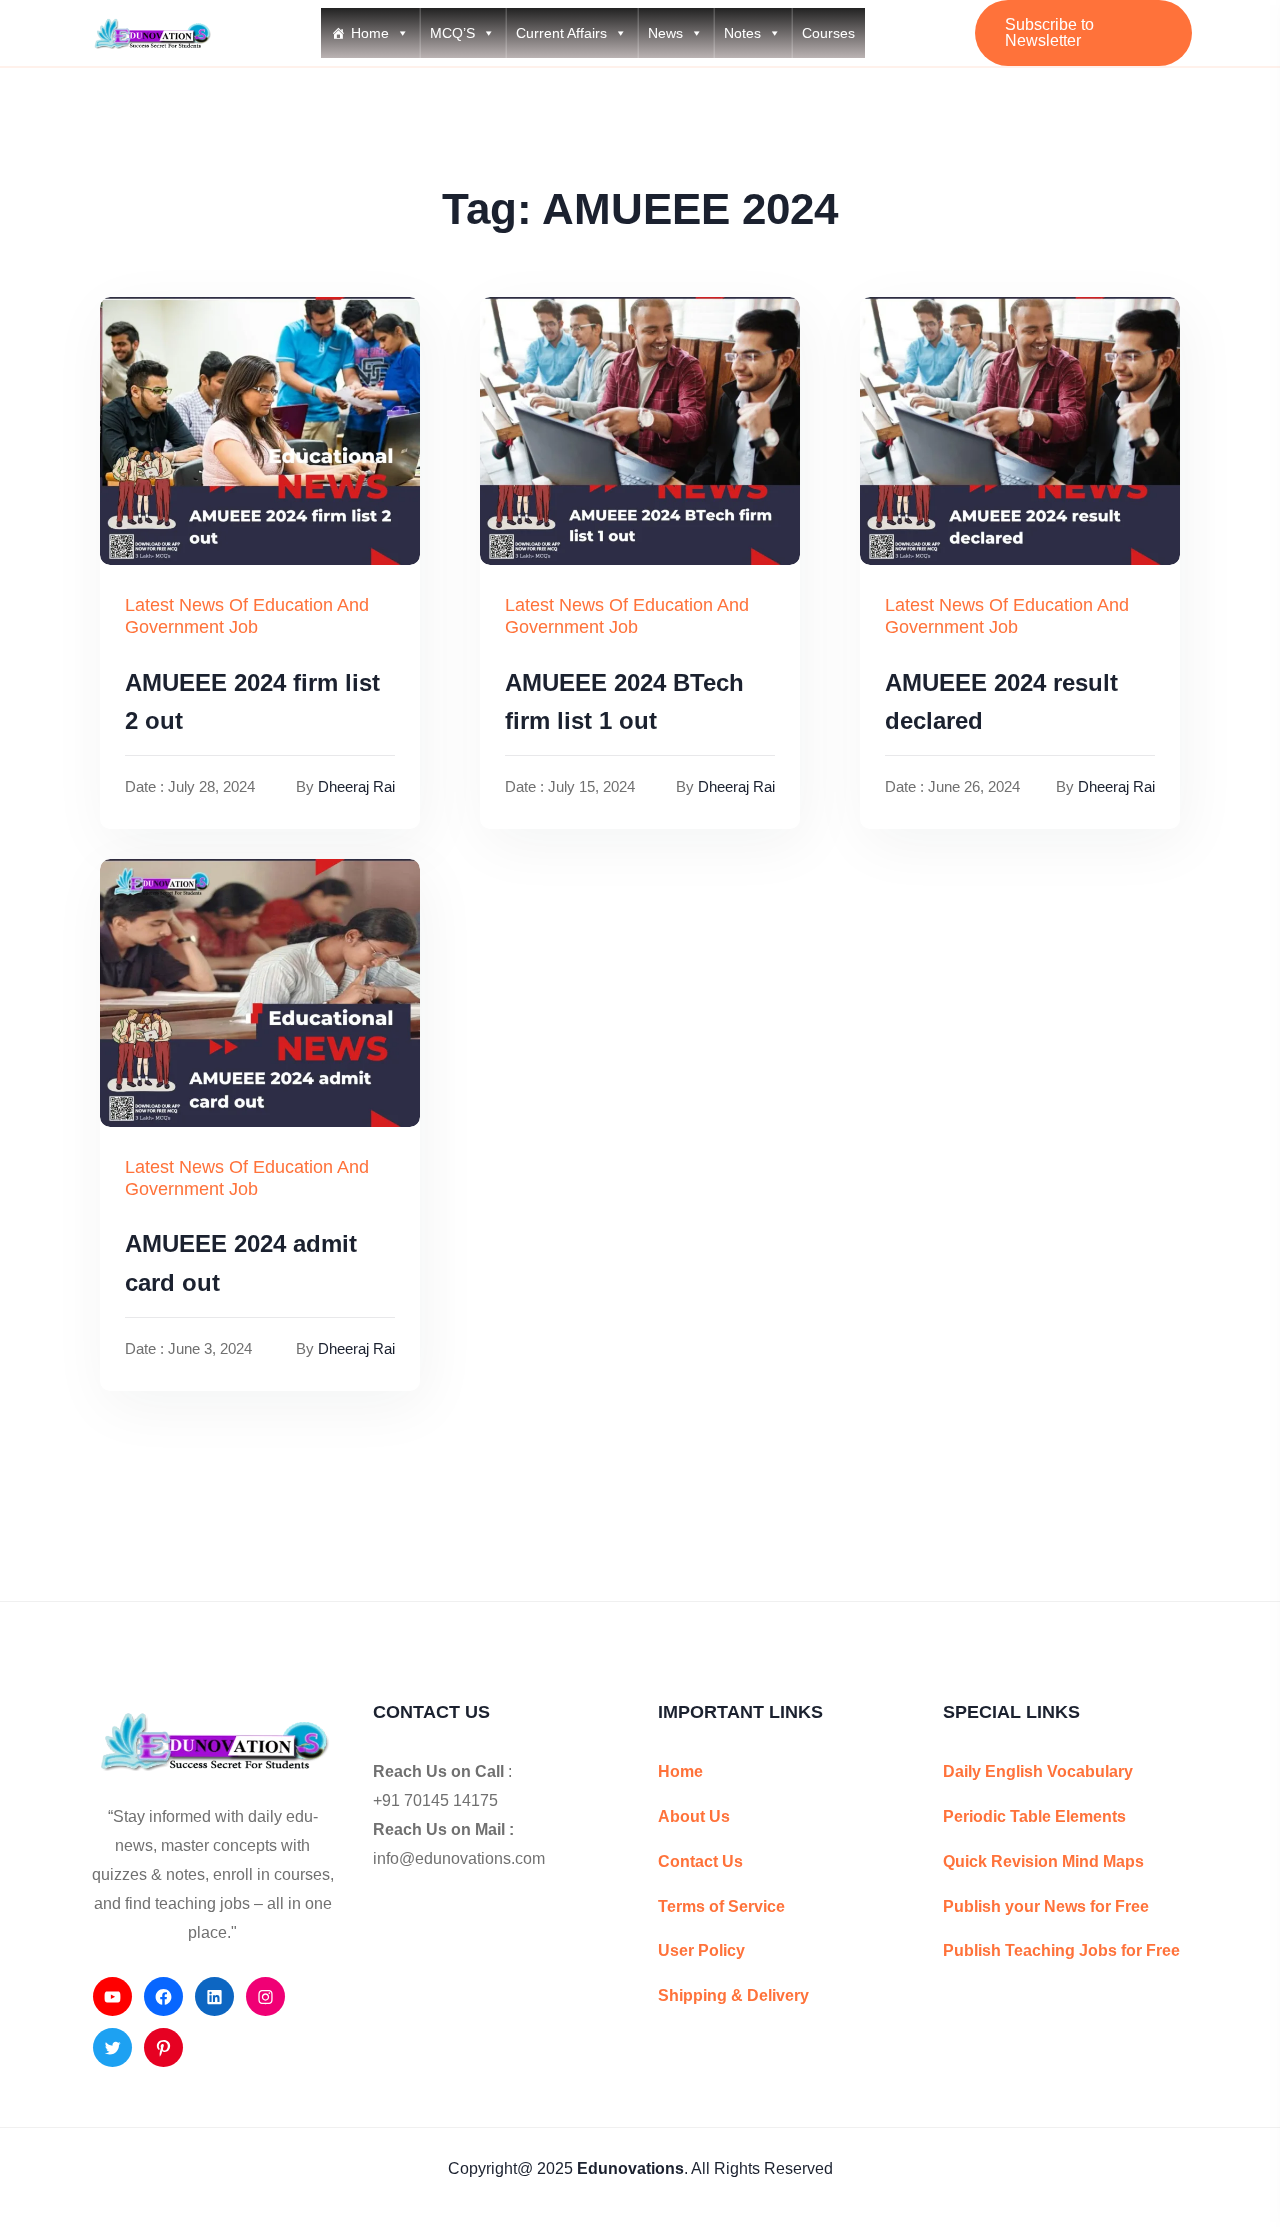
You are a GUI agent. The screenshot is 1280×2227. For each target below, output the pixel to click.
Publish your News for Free (1046, 1906)
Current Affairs (561, 33)
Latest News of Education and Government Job (247, 616)
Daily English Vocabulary (1038, 1771)
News (665, 33)
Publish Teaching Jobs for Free (1061, 1950)
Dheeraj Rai (356, 786)
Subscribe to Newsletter (1049, 32)
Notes (742, 33)
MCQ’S (452, 33)
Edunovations (630, 2168)
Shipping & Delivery (733, 1995)
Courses (828, 33)
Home (370, 33)
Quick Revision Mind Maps (1043, 1861)
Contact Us (700, 1861)
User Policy (701, 1950)
